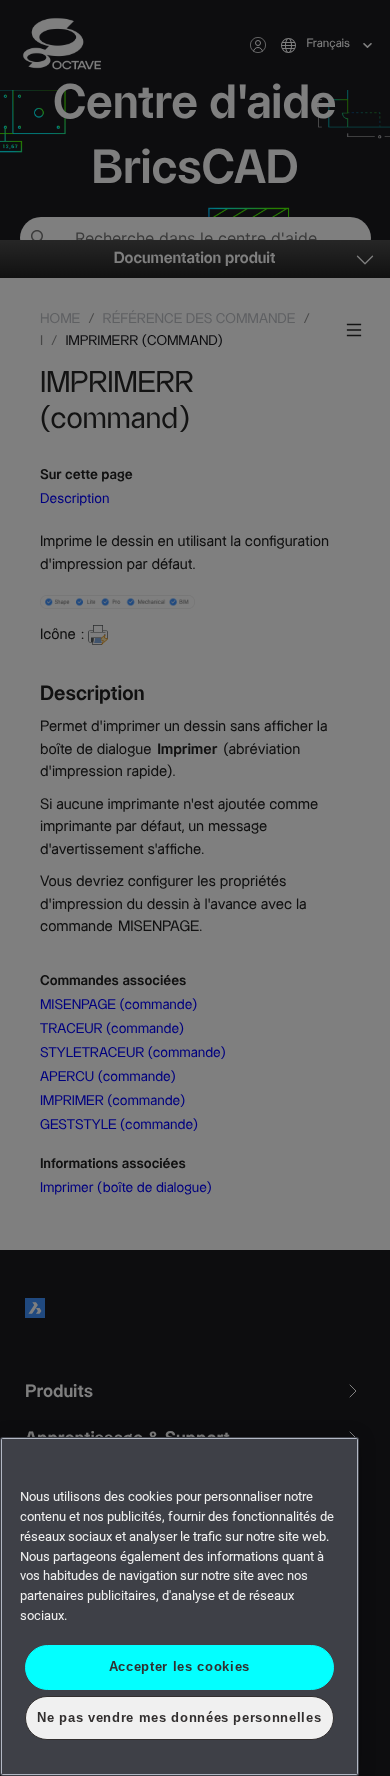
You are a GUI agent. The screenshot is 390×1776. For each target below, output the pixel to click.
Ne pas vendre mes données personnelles (179, 1717)
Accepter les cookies (179, 1666)
